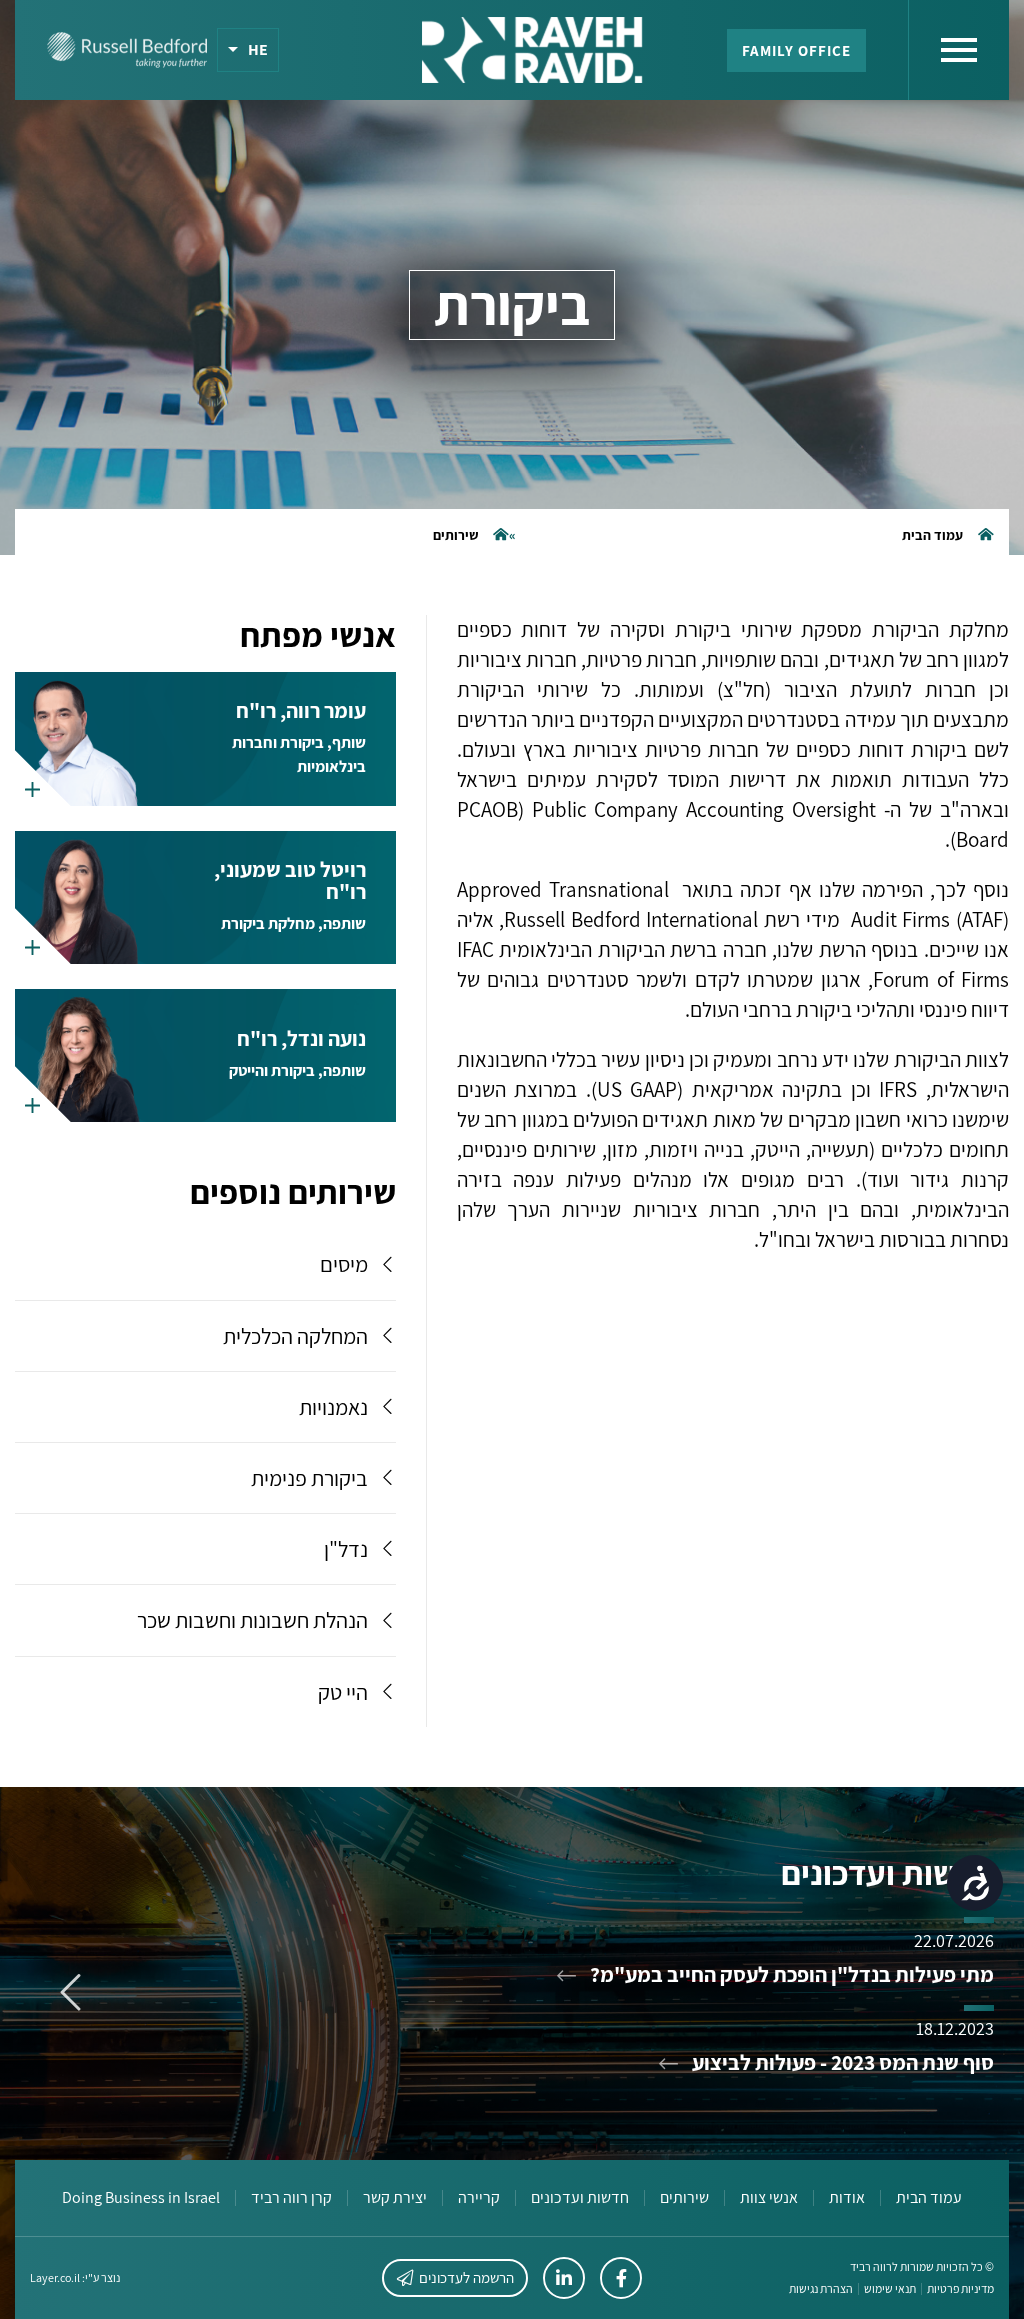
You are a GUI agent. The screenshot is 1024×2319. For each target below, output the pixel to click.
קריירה (479, 2198)
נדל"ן (346, 1549)
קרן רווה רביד (291, 2198)
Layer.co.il (55, 2278)
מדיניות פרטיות (960, 2289)
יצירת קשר (395, 2198)
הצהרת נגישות (821, 2289)
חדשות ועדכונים (580, 2198)
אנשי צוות (769, 2198)
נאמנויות (333, 1407)
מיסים (344, 1264)
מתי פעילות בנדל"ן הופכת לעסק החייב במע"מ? (790, 1974)
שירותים (455, 535)
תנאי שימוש (890, 2289)
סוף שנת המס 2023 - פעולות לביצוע (841, 2062)
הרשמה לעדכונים (466, 2277)
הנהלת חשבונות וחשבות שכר (252, 1620)
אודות (847, 2198)
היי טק (343, 1692)
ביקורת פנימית (309, 1478)
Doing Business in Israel (141, 2198)
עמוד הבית (932, 535)
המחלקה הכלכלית (295, 1336)
